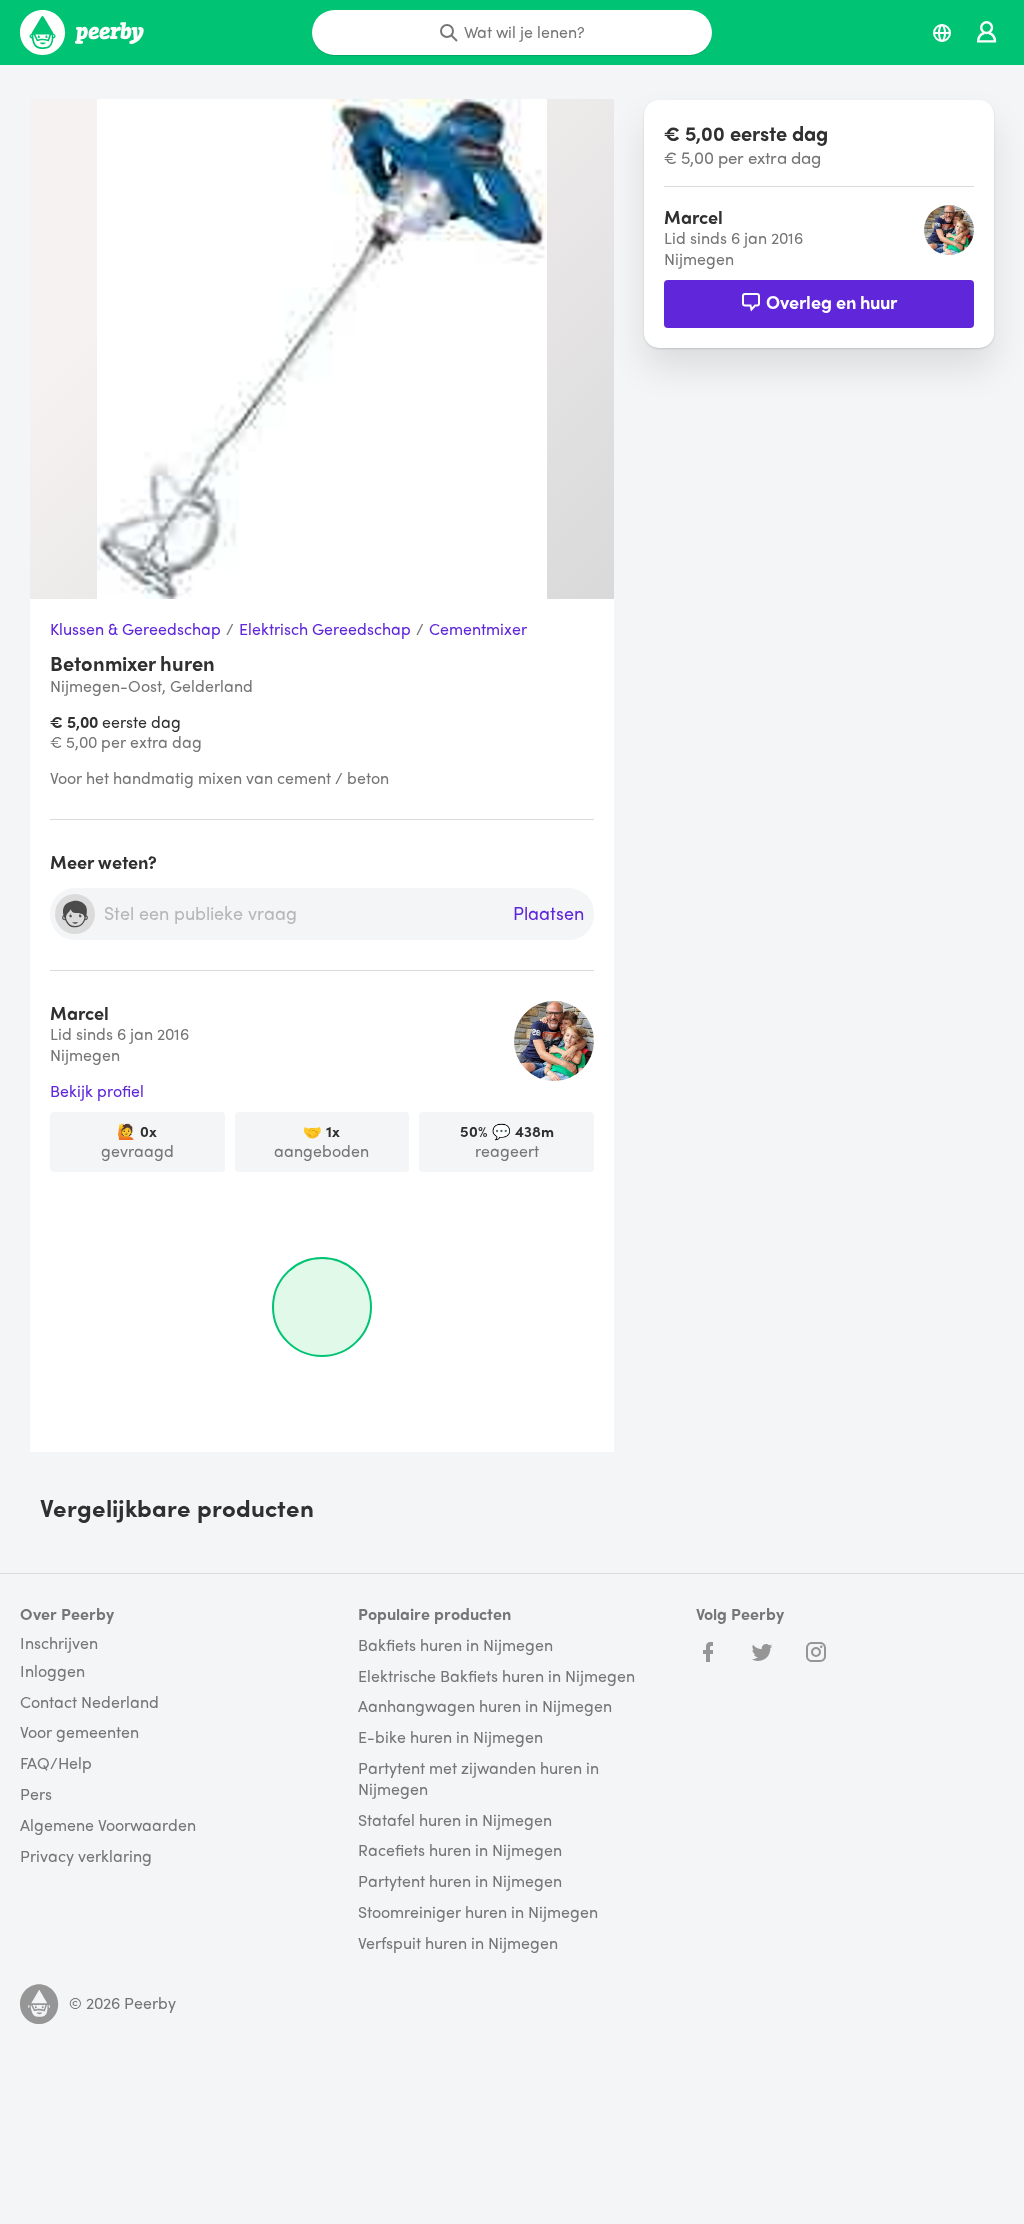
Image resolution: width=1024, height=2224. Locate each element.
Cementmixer (478, 629)
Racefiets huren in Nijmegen (460, 1850)
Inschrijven (59, 1643)
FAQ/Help (56, 1763)
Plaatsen (548, 914)
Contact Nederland (89, 1702)
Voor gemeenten (79, 1732)
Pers (36, 1794)
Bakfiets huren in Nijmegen (455, 1645)
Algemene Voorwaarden (108, 1825)
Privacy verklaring (86, 1856)
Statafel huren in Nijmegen (455, 1820)
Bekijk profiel (97, 1091)
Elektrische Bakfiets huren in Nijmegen (496, 1676)
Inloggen (52, 1671)
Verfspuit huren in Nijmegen (458, 1943)
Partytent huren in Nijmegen (460, 1881)
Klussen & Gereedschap (135, 629)
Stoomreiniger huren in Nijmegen (478, 1912)
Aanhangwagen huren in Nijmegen (485, 1706)
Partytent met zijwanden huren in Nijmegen (478, 1779)
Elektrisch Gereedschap (325, 629)
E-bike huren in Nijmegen (450, 1737)
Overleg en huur (831, 301)
